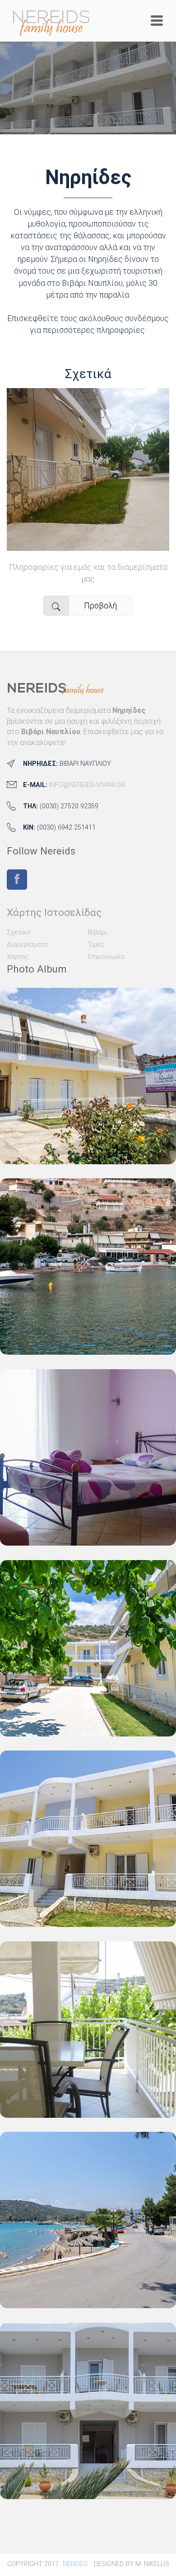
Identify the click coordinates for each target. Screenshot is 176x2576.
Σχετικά (88, 374)
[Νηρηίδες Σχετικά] (88, 545)
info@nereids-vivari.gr (87, 785)
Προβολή (100, 605)
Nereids (75, 2564)
